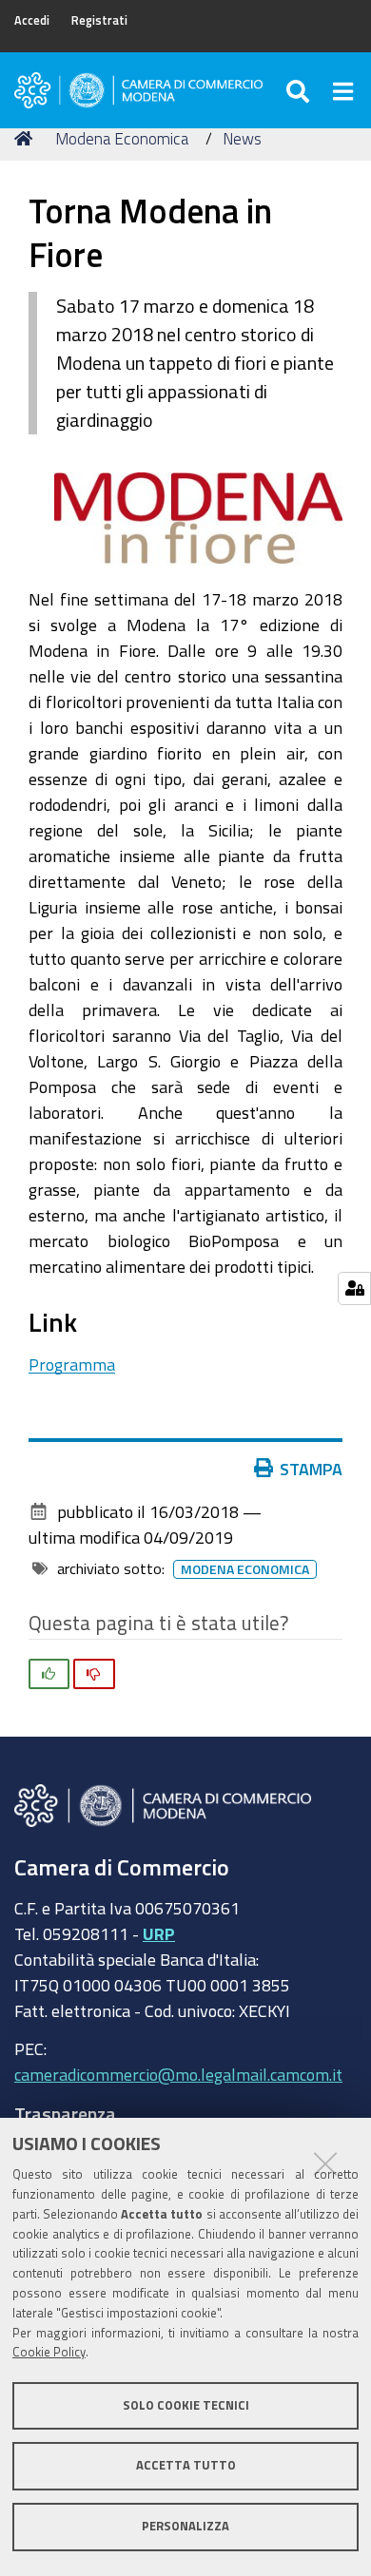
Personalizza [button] (185, 2526)
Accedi (32, 20)
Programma (72, 1364)
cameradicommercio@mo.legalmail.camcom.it (178, 2074)
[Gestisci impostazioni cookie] (354, 1288)
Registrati (99, 20)
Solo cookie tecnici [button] (186, 2405)
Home (27, 139)
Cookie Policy (49, 2352)
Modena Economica (122, 138)
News (242, 138)
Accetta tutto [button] (186, 2465)
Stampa (311, 1469)
